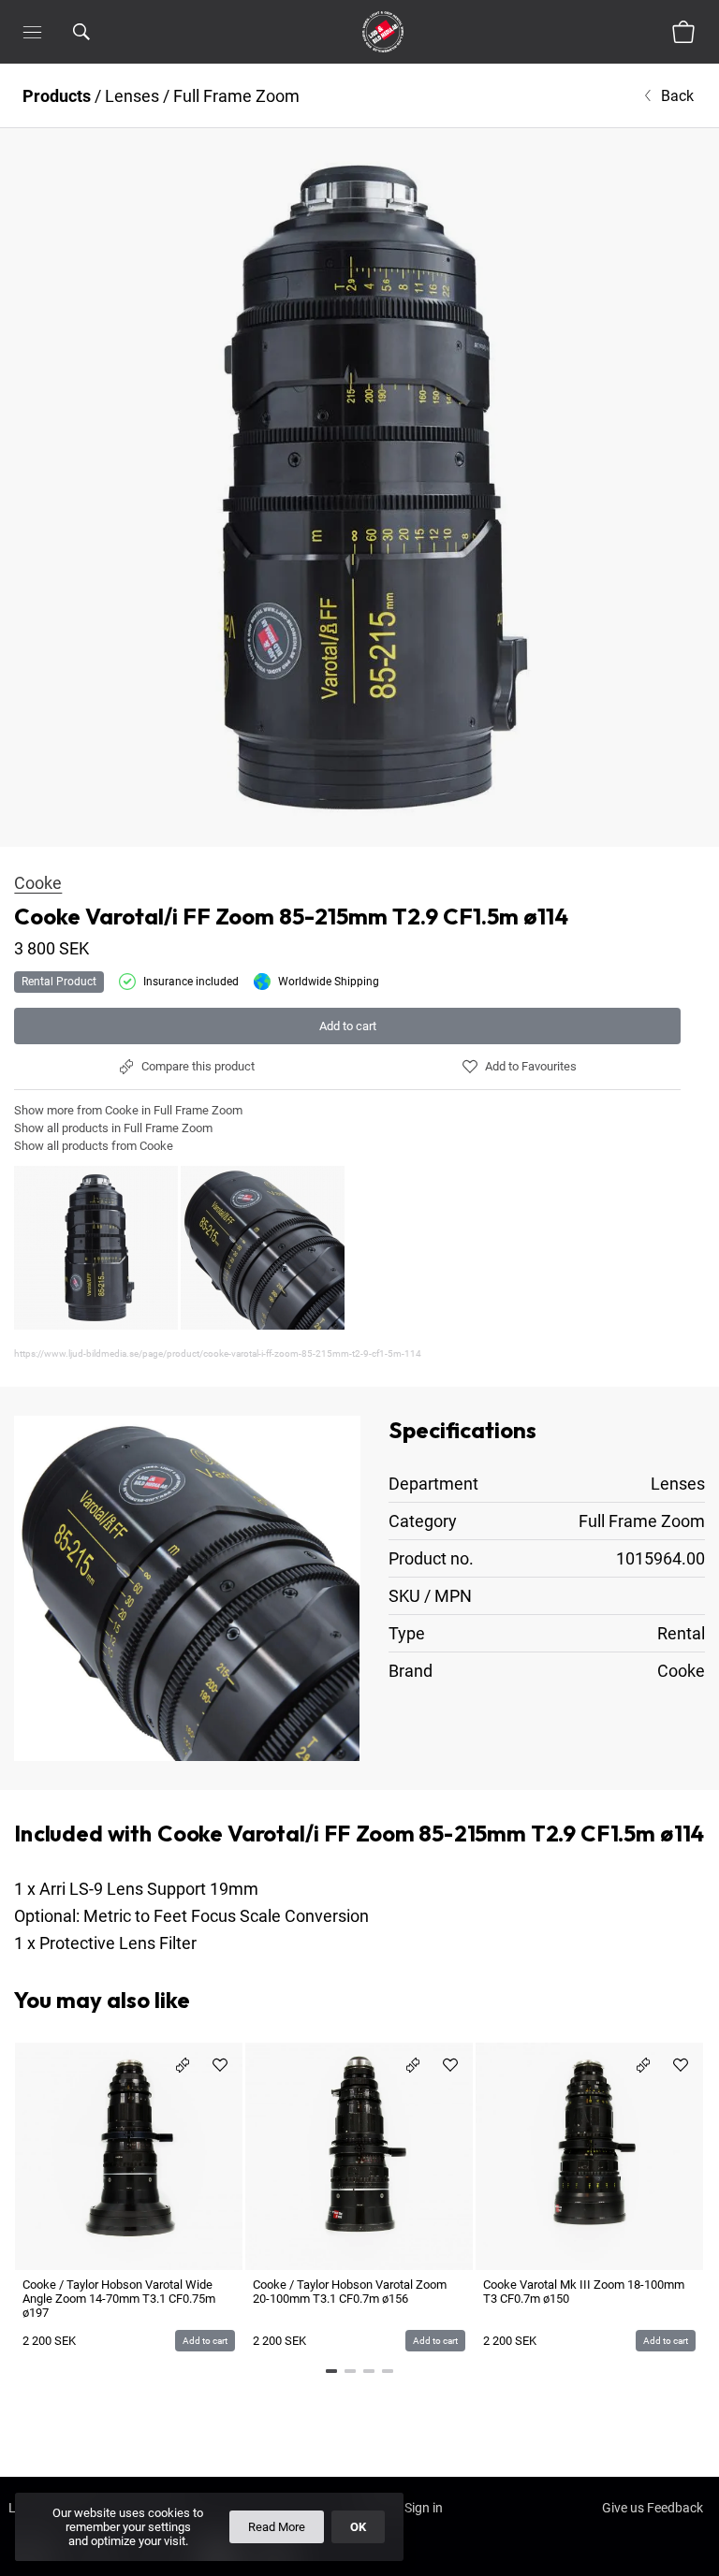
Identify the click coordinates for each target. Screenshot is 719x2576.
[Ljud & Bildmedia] (383, 32)
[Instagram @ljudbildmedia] (98, 2563)
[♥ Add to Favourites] (220, 2065)
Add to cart (348, 1026)
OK (358, 2527)
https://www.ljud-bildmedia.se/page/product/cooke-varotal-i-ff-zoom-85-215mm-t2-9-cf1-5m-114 (218, 1353)
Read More (277, 2527)
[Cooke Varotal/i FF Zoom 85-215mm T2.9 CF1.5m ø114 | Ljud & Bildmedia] (359, 488)
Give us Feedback (653, 2508)
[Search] (106, 32)
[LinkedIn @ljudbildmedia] (278, 2563)
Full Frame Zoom (236, 96)
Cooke (38, 883)
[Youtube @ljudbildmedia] (218, 2563)
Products (57, 96)
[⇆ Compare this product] (183, 2065)
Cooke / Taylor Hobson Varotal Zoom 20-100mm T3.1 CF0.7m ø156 (350, 2292)
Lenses (132, 96)
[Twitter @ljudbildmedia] (158, 2563)
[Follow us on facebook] (38, 2563)
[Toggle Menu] (32, 32)
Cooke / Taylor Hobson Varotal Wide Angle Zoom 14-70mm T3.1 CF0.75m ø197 (119, 2299)
